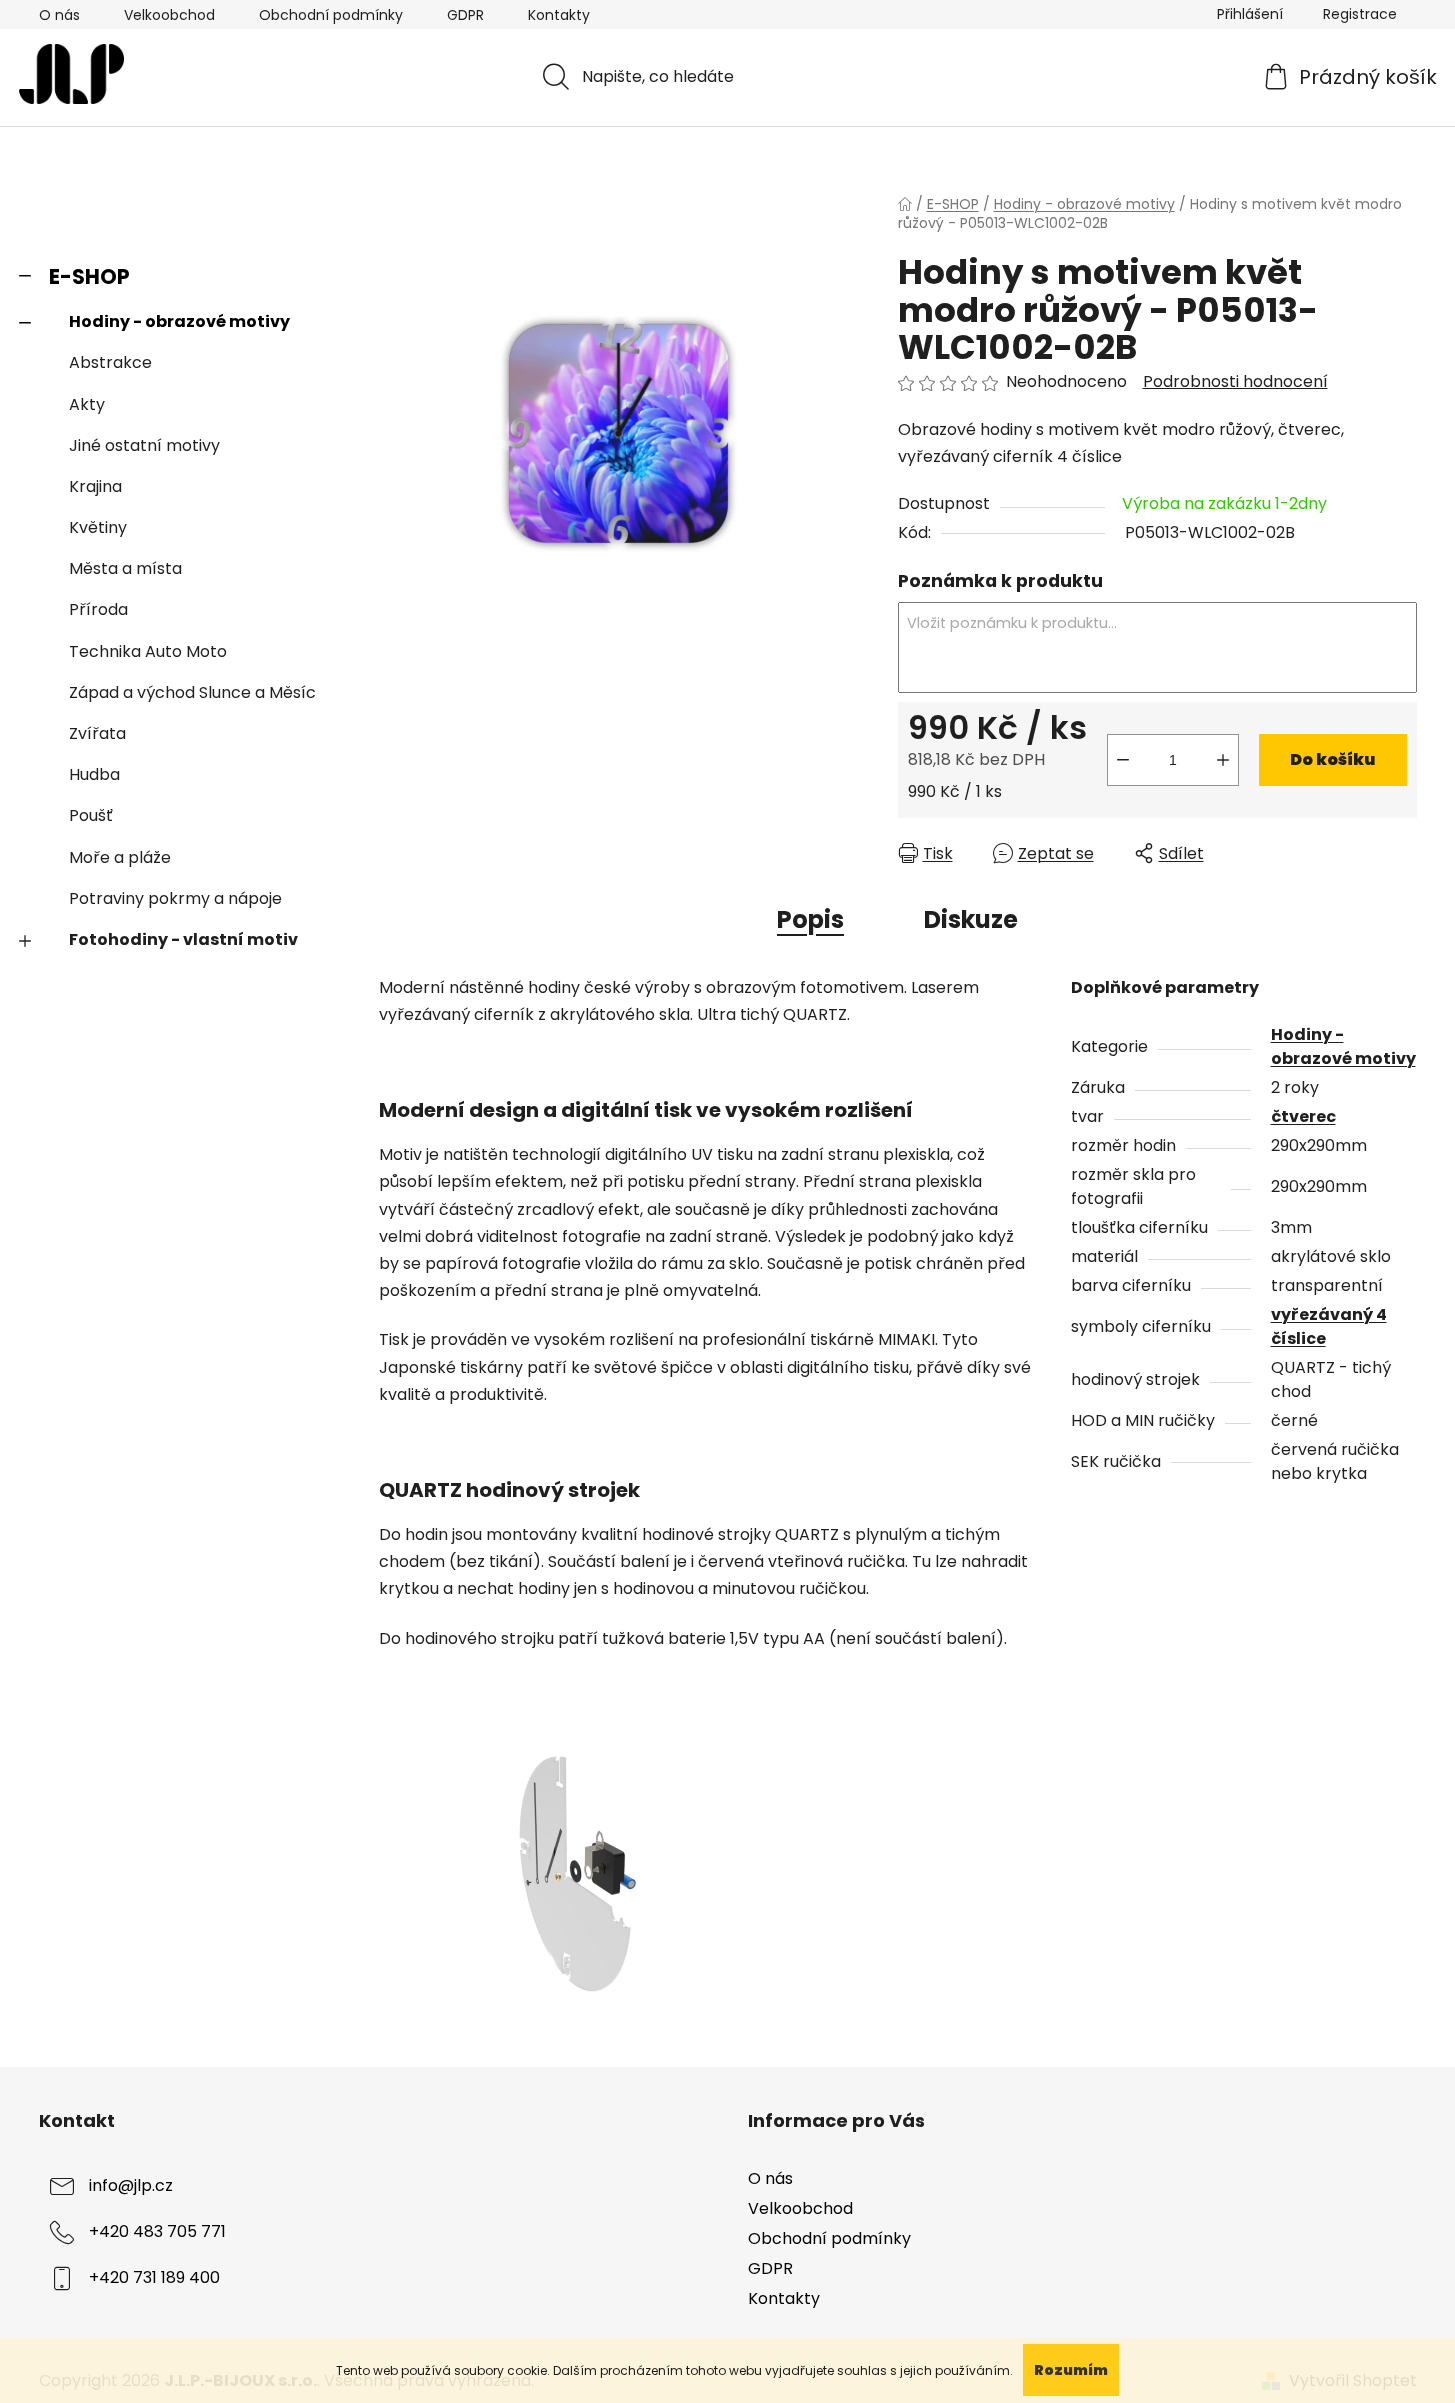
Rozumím (1071, 2370)
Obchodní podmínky (331, 15)
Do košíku (1332, 759)
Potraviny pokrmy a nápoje (175, 898)
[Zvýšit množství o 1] (1223, 760)
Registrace (1360, 14)
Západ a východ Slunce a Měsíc (192, 692)
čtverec (1303, 1116)
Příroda (98, 609)
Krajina (95, 486)
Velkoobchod (169, 15)
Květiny (98, 527)
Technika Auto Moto (148, 651)
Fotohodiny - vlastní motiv (183, 939)
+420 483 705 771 (157, 2231)
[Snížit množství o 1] (1123, 760)
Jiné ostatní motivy (144, 445)
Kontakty (559, 15)
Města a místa (125, 568)
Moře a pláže (120, 857)
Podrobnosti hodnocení (1235, 382)
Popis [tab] (810, 919)
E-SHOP (89, 276)
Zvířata (97, 733)
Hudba (94, 774)
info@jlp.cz (131, 2185)
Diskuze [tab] (971, 919)
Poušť (91, 815)
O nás (59, 15)
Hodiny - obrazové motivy (179, 321)
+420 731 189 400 (154, 2277)
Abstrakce (110, 362)
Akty (87, 404)
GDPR (465, 15)
